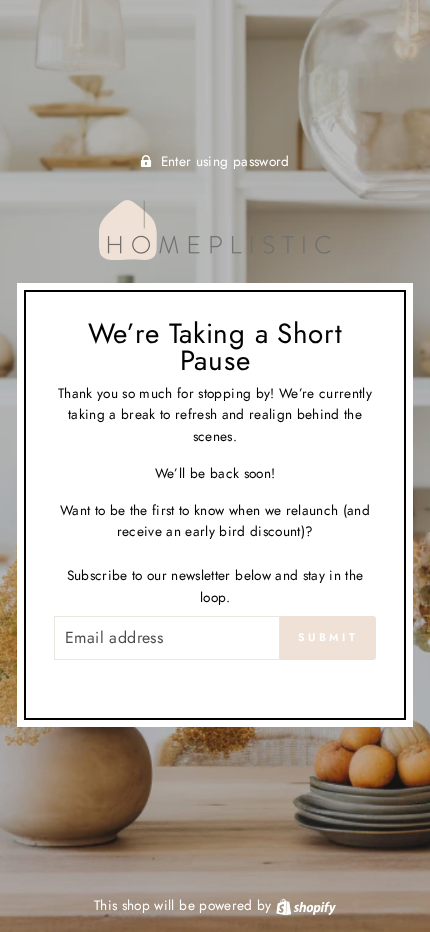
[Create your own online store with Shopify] (306, 905)
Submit (328, 637)
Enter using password (225, 161)
